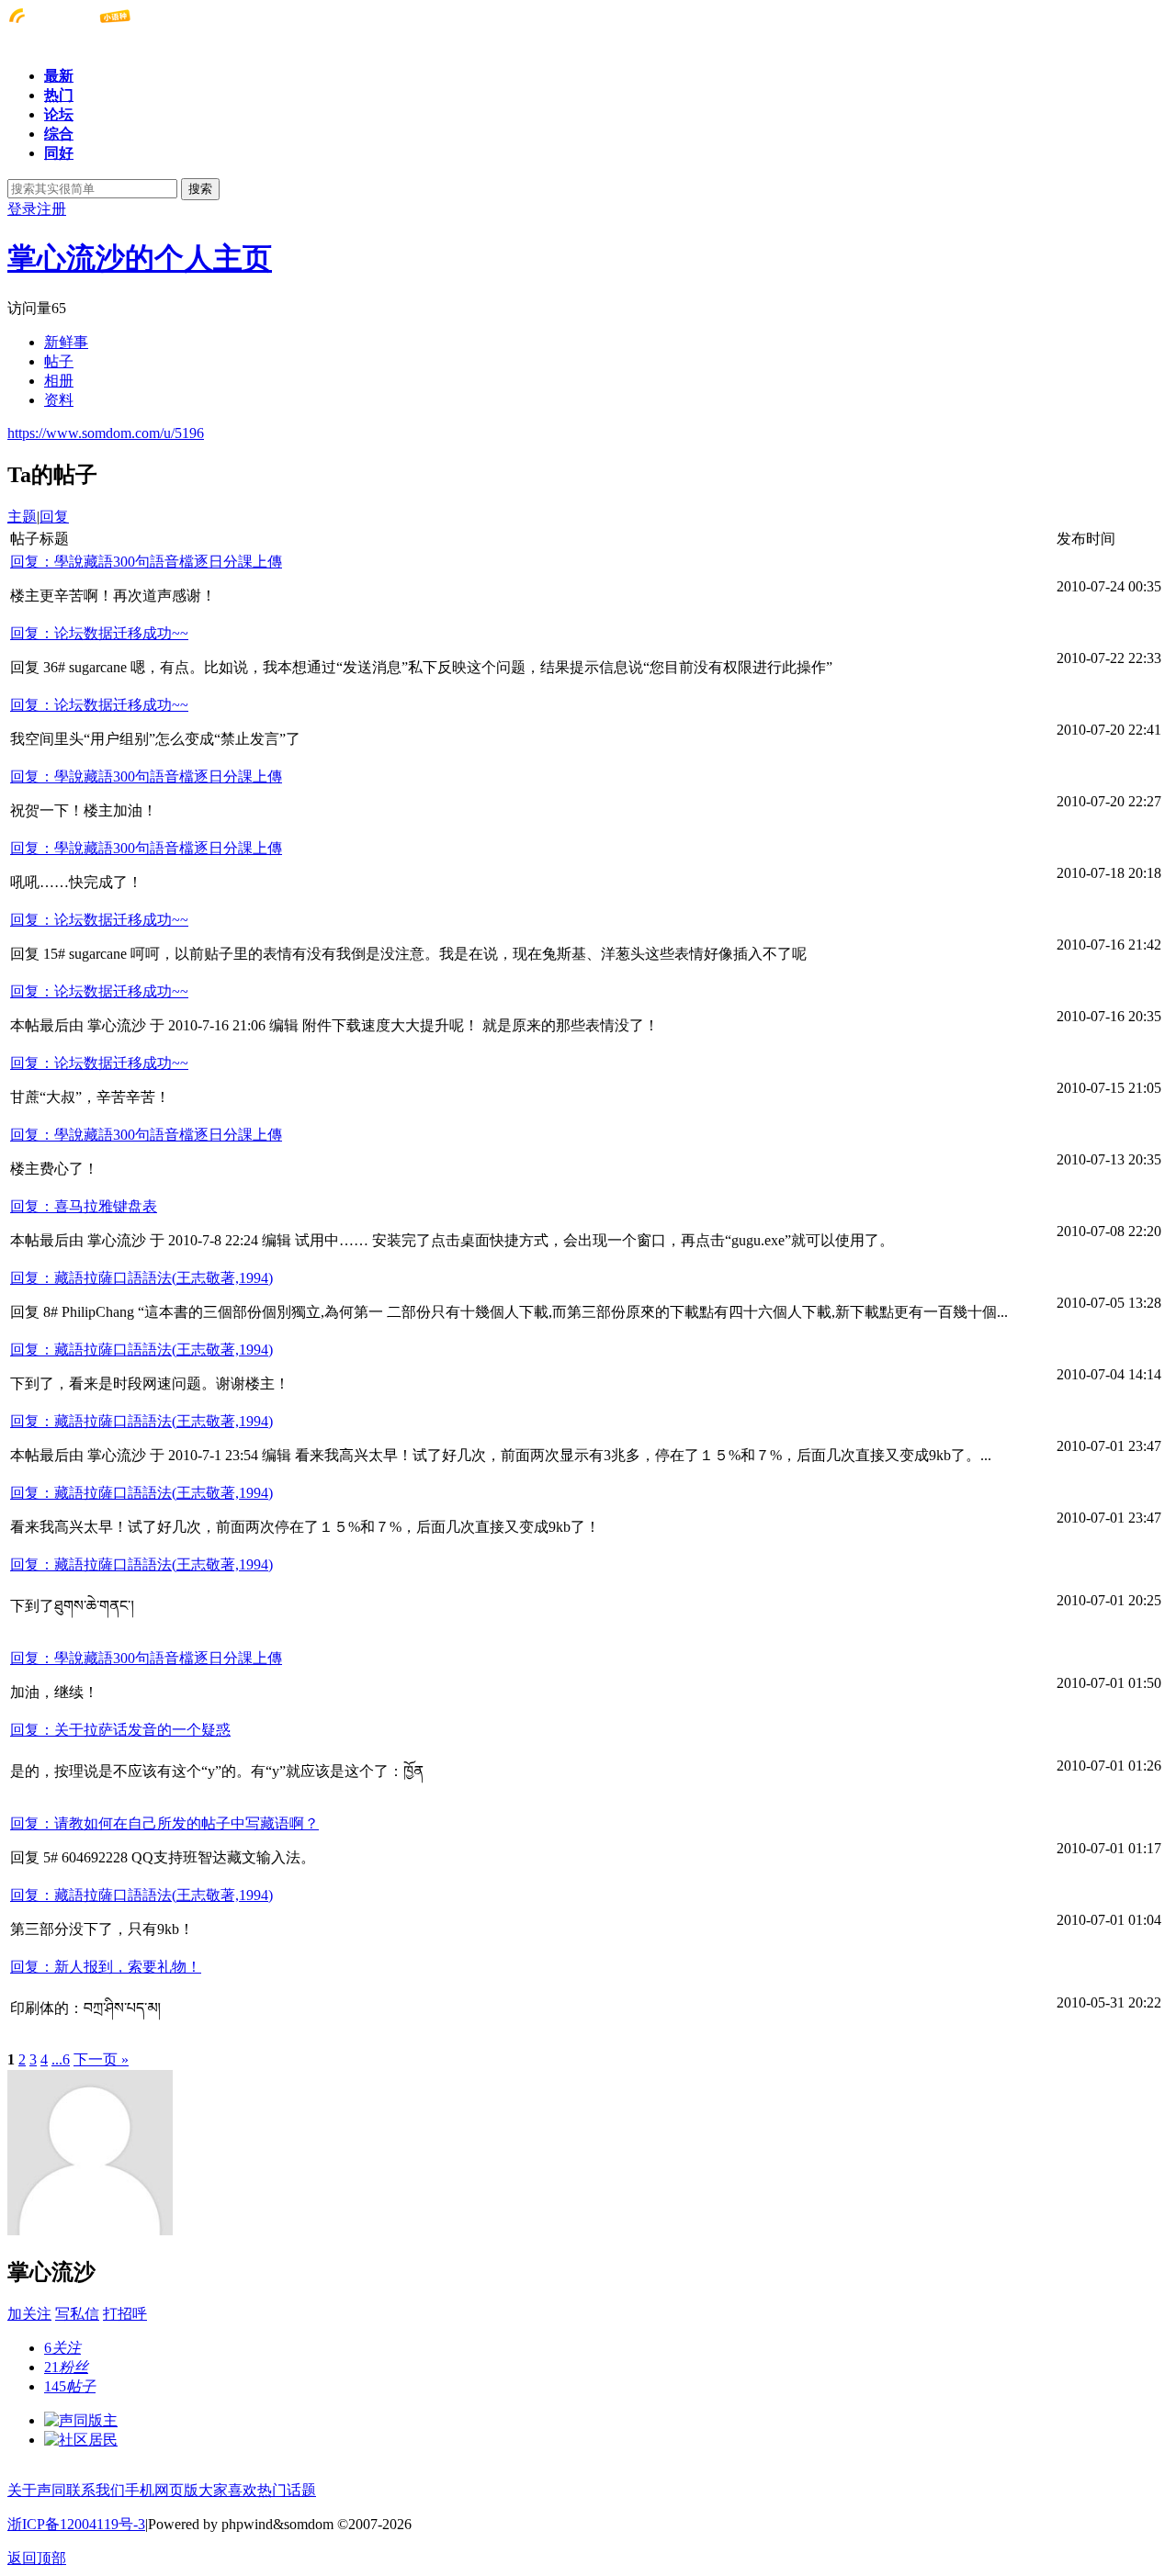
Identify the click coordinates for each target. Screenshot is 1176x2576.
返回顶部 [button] (37, 2558)
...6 (61, 2059)
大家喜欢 (228, 2490)
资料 (59, 400)
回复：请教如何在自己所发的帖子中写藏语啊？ (164, 1823)
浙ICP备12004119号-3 (76, 2524)
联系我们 (96, 2490)
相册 (59, 381)
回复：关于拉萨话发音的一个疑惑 (120, 1730)
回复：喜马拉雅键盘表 (84, 1206)
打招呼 (125, 2314)
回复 (54, 517)
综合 (59, 134)
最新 (59, 76)
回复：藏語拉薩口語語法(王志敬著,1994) (141, 1278)
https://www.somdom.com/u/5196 (106, 433)
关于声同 (37, 2490)
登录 (22, 209)
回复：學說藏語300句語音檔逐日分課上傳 (146, 562)
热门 (59, 95)
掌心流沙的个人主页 (140, 258)
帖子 (59, 361)
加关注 (29, 2314)
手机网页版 (162, 2490)
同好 (59, 153)
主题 (22, 517)
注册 (51, 209)
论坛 (59, 114)
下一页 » (101, 2059)
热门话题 (287, 2490)
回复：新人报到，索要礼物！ (106, 1967)
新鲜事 (66, 342)
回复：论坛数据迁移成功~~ (99, 633)
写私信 (77, 2314)
